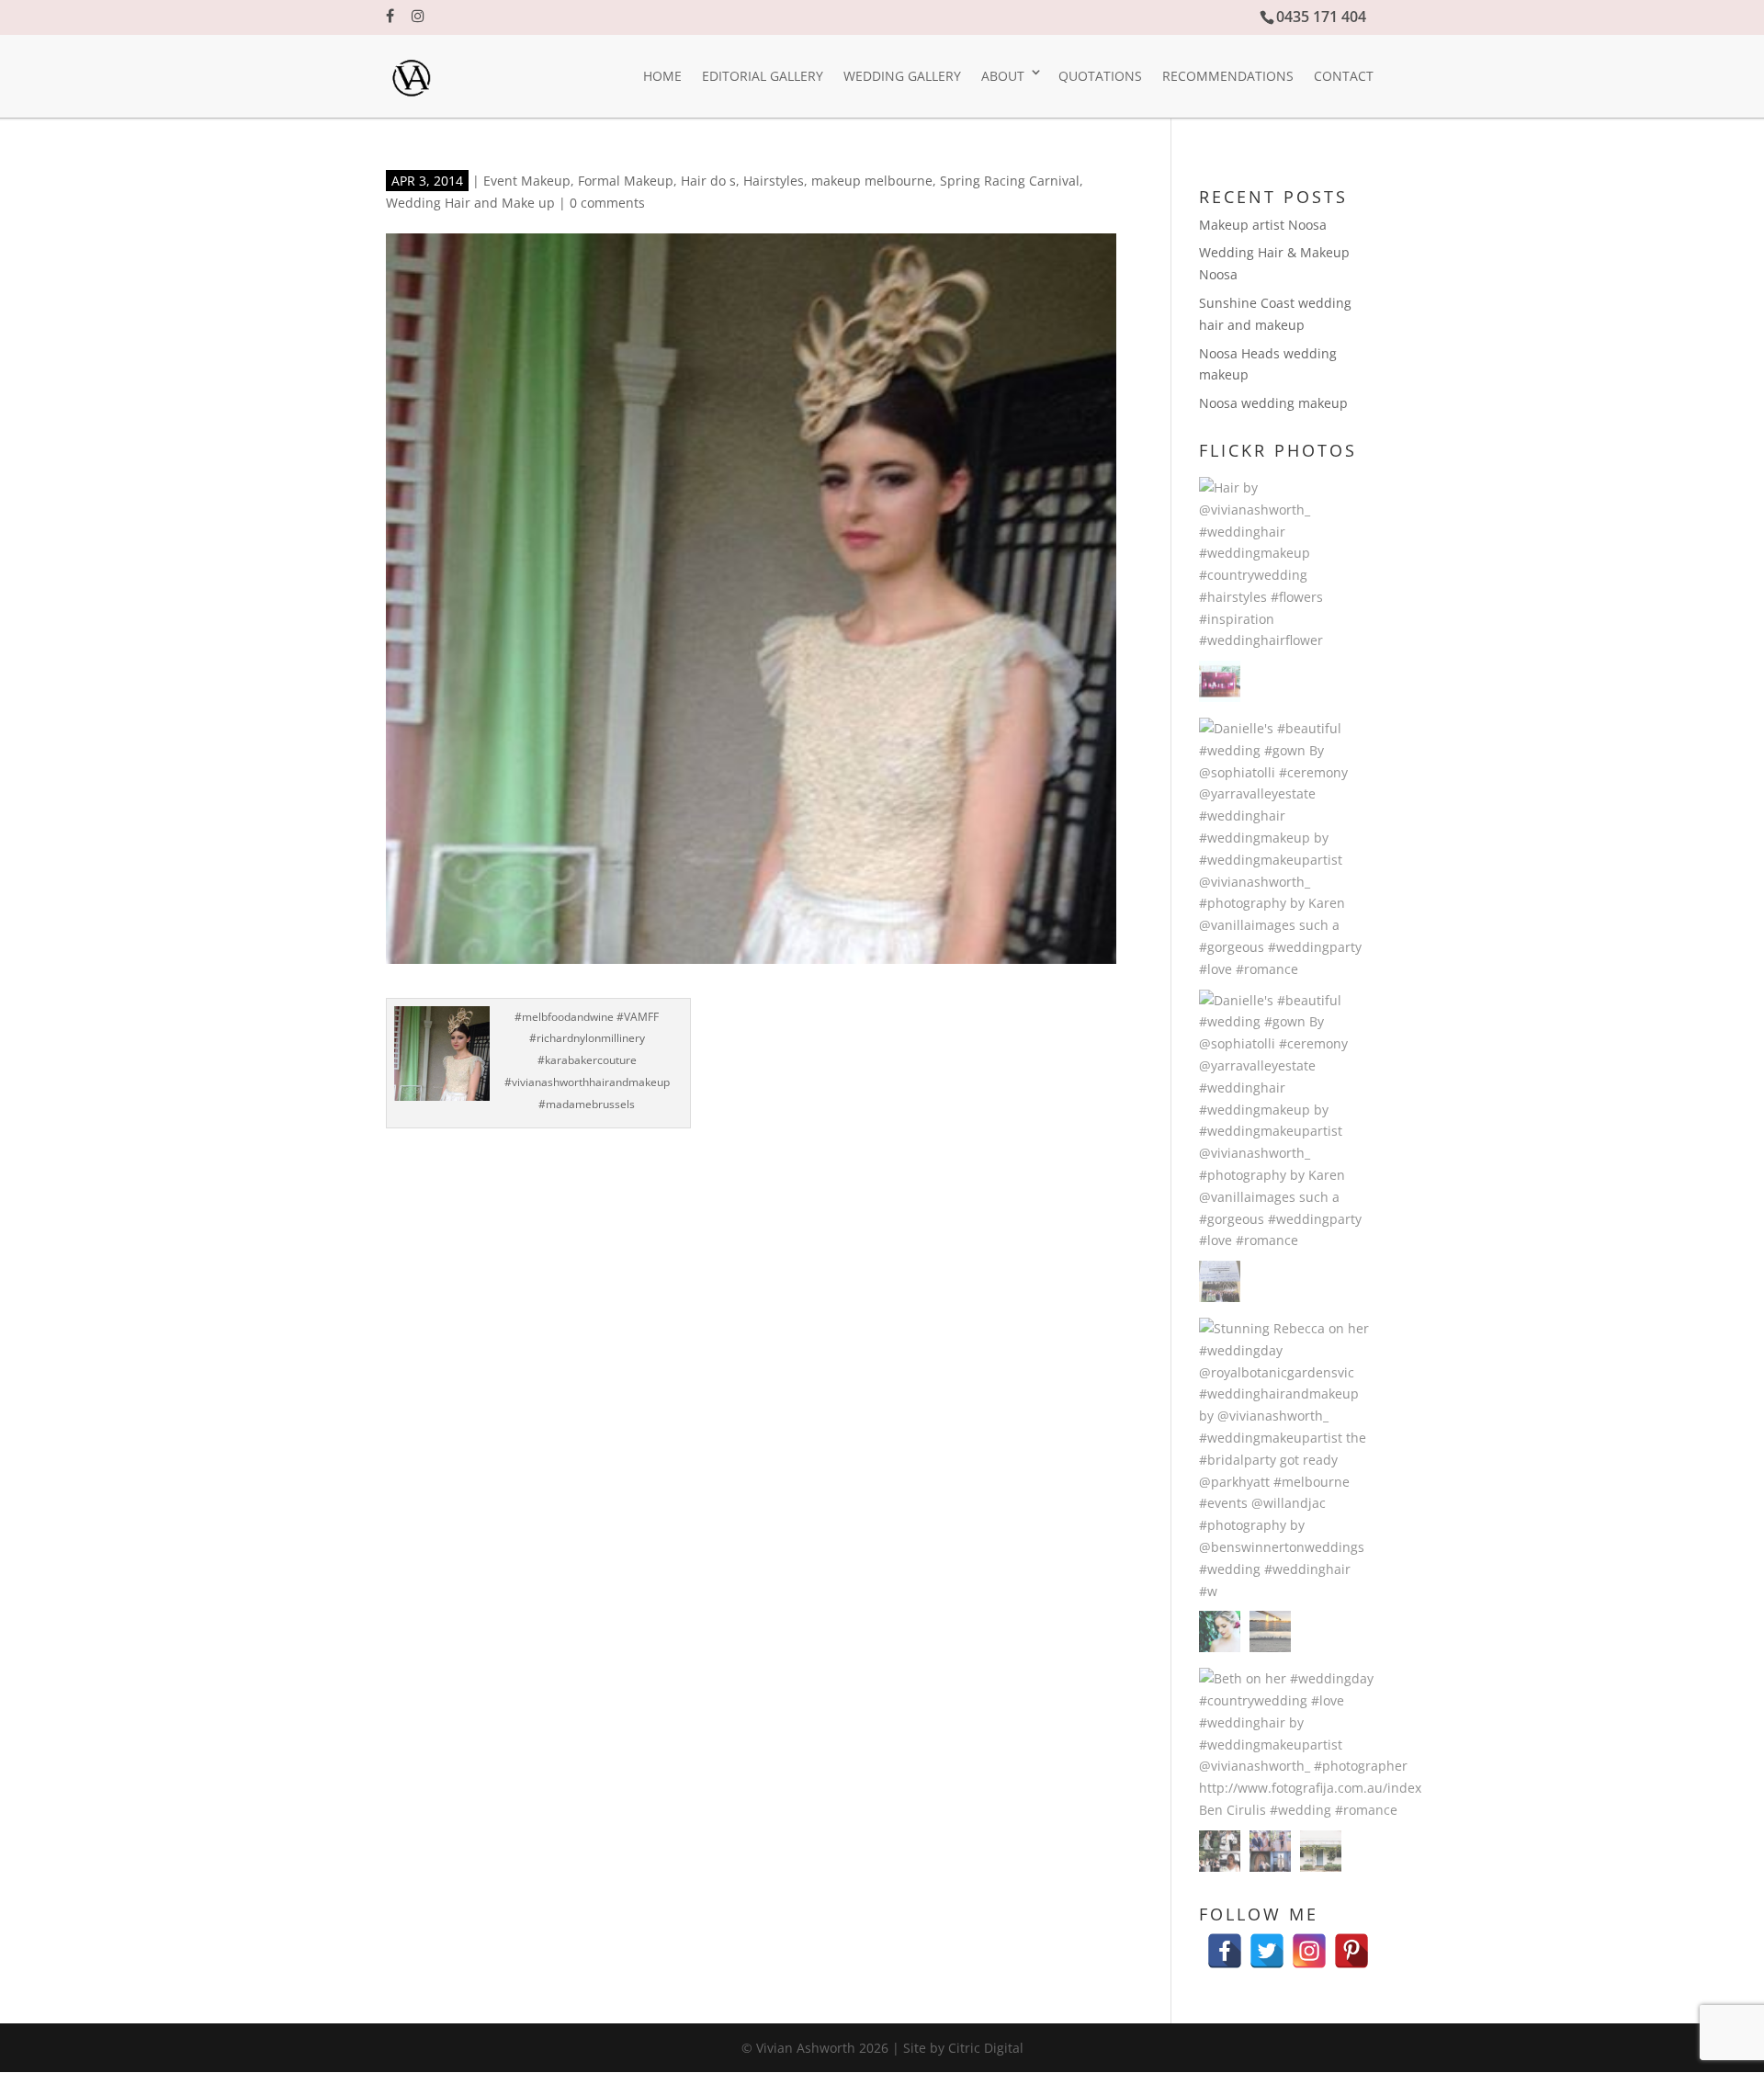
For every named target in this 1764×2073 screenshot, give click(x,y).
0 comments (607, 203)
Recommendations (1228, 76)
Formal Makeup (626, 181)
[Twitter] (1267, 1942)
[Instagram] (1309, 1942)
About (1003, 76)
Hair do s (708, 181)
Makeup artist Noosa (1263, 225)
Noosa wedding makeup (1273, 403)
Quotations (1100, 76)
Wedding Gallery (902, 76)
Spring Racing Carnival (1010, 181)
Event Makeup (527, 181)
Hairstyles (774, 181)
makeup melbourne (872, 181)
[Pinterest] (1351, 1942)
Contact (1344, 76)
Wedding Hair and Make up (470, 203)
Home (662, 76)
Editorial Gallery (763, 76)
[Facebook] (1225, 1942)
